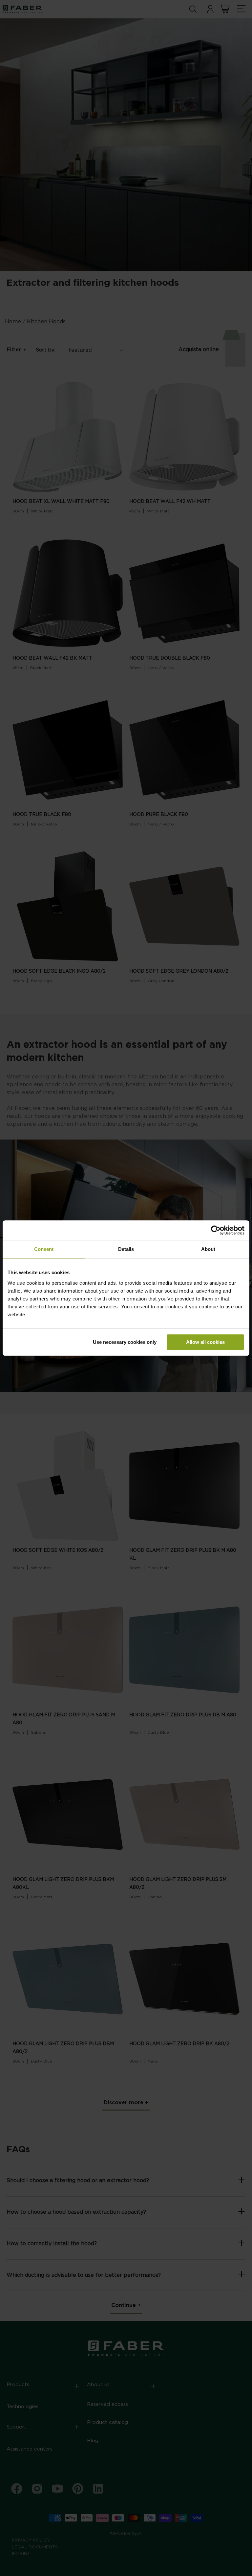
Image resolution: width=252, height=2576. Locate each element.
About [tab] (208, 1249)
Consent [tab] (44, 1249)
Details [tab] (126, 1249)
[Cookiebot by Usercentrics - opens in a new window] (216, 1230)
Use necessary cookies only (125, 1342)
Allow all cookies (205, 1342)
